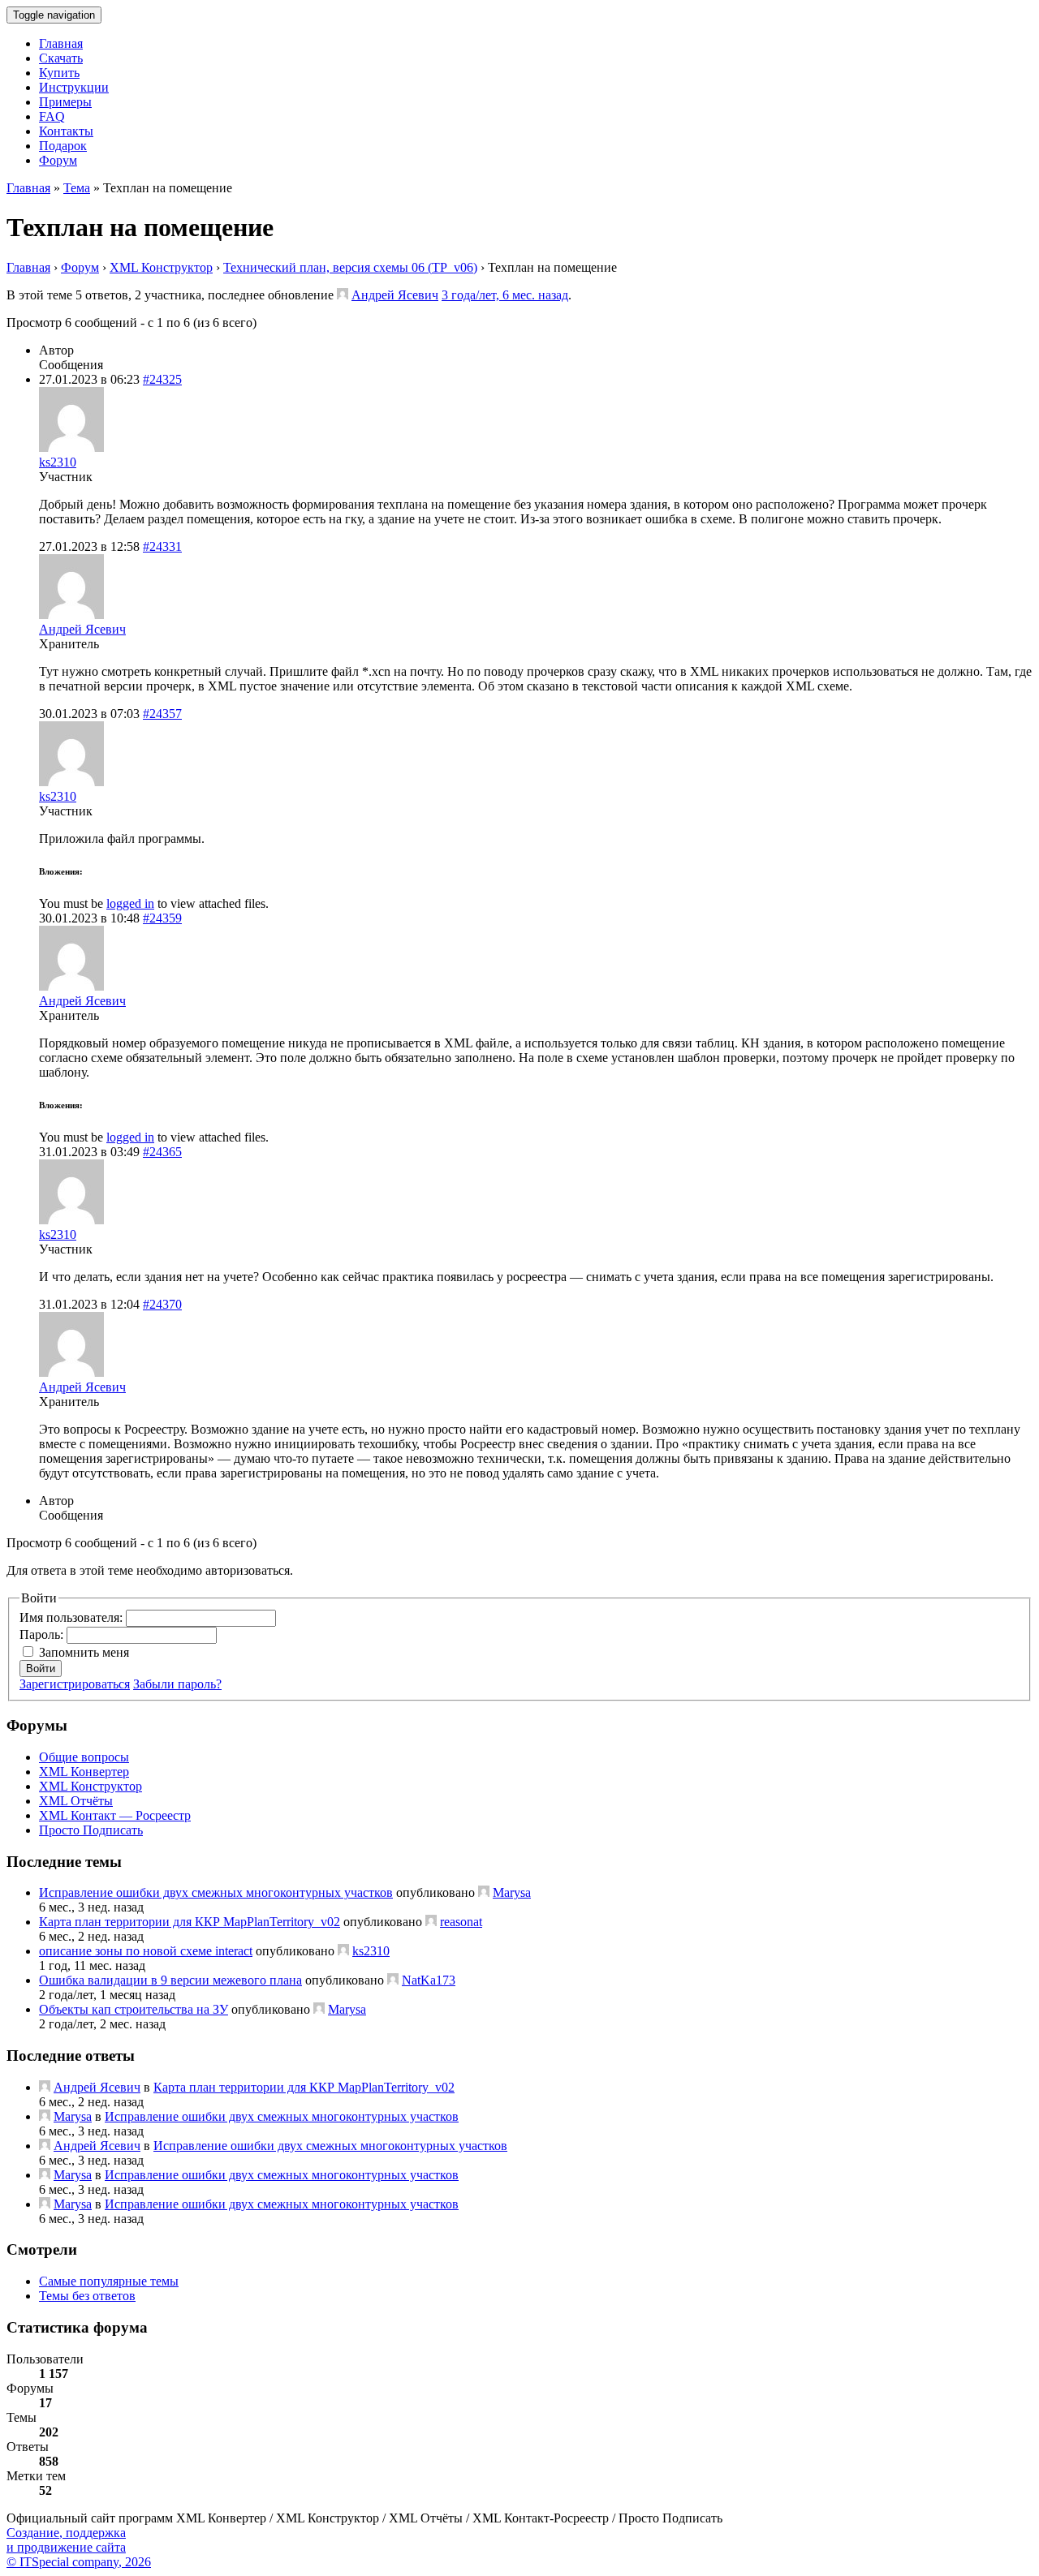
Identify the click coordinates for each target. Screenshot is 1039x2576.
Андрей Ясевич (395, 295)
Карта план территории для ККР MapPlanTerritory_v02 (190, 1922)
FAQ (52, 116)
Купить (59, 73)
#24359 (162, 918)
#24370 (162, 1304)
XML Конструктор (161, 267)
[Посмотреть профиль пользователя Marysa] (484, 1892)
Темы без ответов (87, 2296)
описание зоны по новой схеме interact (146, 1951)
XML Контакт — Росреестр (115, 1815)
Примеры (65, 102)
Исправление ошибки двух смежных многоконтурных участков (216, 1892)
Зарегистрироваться (75, 1684)
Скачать (61, 58)
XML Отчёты (76, 1801)
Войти (41, 1669)
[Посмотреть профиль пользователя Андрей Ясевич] (343, 295)
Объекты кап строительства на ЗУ (134, 2009)
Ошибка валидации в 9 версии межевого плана (170, 1980)
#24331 (162, 546)
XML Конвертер (84, 1772)
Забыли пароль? (177, 1684)
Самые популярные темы (109, 2281)
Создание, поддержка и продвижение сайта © (79, 2547)
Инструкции (74, 87)
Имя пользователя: (73, 1617)
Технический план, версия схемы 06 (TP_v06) (350, 267)
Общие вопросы (84, 1757)
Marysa (512, 1892)
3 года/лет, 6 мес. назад (505, 295)
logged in (130, 903)
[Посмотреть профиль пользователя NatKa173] (393, 1980)
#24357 (162, 714)
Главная (61, 43)
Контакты (66, 131)
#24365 (162, 1152)
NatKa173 (429, 1980)
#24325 (162, 379)
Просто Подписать (91, 1830)
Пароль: (43, 1634)
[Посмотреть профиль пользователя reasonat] (431, 1922)
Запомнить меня (84, 1652)
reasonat (461, 1922)
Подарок (63, 146)
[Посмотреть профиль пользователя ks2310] (71, 447)
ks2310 (58, 462)
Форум (58, 160)
